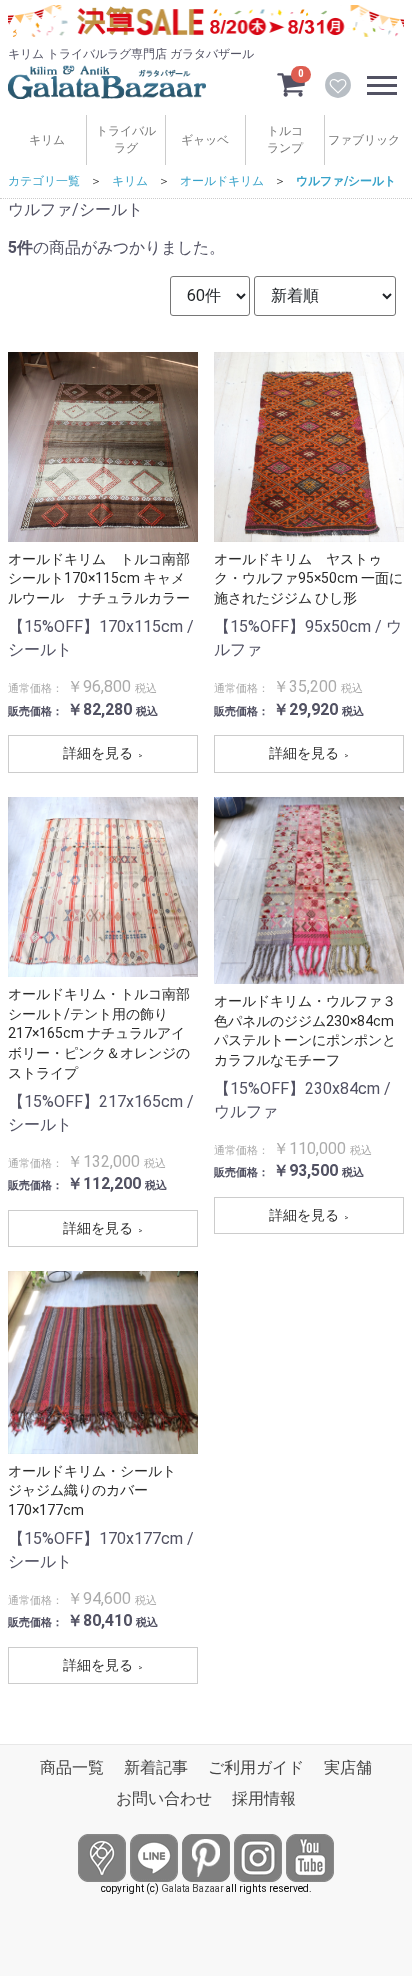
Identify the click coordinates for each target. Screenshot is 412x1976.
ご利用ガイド (256, 1767)
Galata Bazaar (192, 1888)
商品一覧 (72, 1767)
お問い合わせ (164, 1798)
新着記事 (156, 1767)
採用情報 (264, 1798)
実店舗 (348, 1767)
